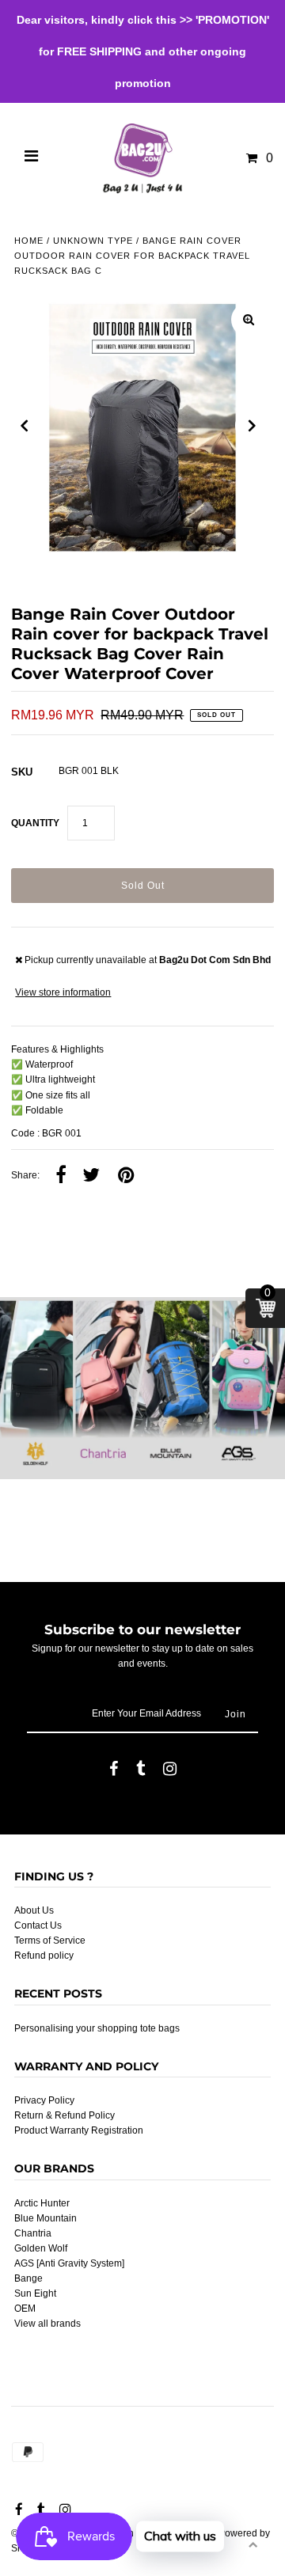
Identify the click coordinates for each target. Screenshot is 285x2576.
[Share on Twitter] (91, 1176)
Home (29, 241)
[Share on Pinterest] (126, 1176)
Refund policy (44, 1956)
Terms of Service (50, 1941)
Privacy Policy (44, 2100)
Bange (28, 2278)
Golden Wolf (41, 2248)
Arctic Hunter (42, 2203)
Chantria (33, 2233)
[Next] (253, 426)
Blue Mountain (46, 2218)
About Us (34, 1910)
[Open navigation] (32, 158)
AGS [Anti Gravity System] (69, 2263)
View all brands (47, 2324)
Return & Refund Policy (65, 2115)
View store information (63, 992)
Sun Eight (35, 2293)
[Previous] (25, 426)
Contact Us (38, 1925)
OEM (25, 2309)
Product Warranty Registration (79, 2130)
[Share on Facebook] (61, 1176)
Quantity (35, 823)
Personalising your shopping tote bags (97, 2028)
